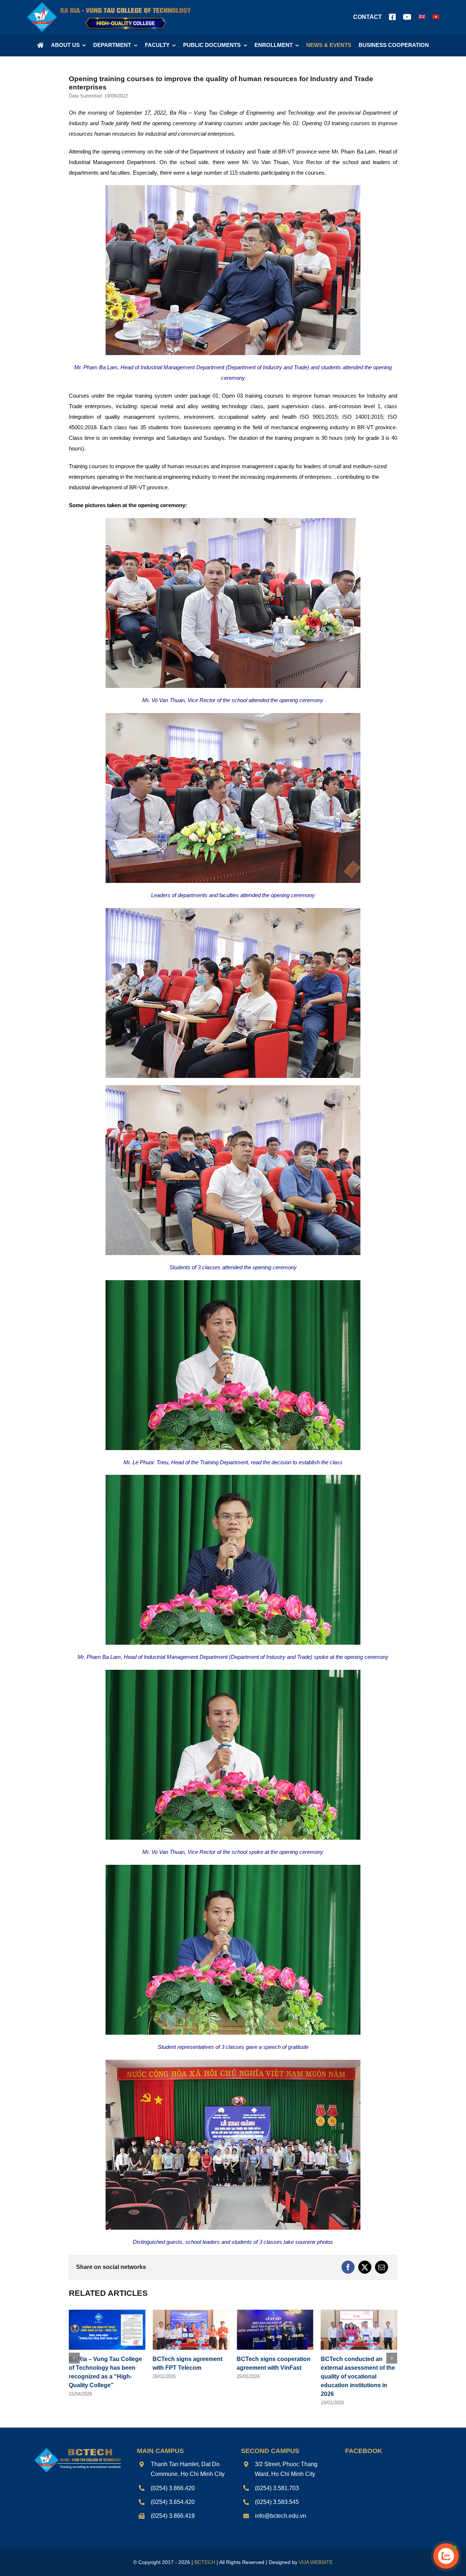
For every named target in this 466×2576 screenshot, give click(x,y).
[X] (365, 2267)
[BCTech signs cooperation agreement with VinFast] (107, 2313)
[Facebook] (348, 2267)
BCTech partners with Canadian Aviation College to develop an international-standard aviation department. (358, 2376)
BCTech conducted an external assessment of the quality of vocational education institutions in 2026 (190, 2376)
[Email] (382, 2267)
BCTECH (205, 2562)
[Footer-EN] (77, 2449)
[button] (74, 2358)
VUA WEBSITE (316, 2562)
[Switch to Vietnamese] (436, 17)
